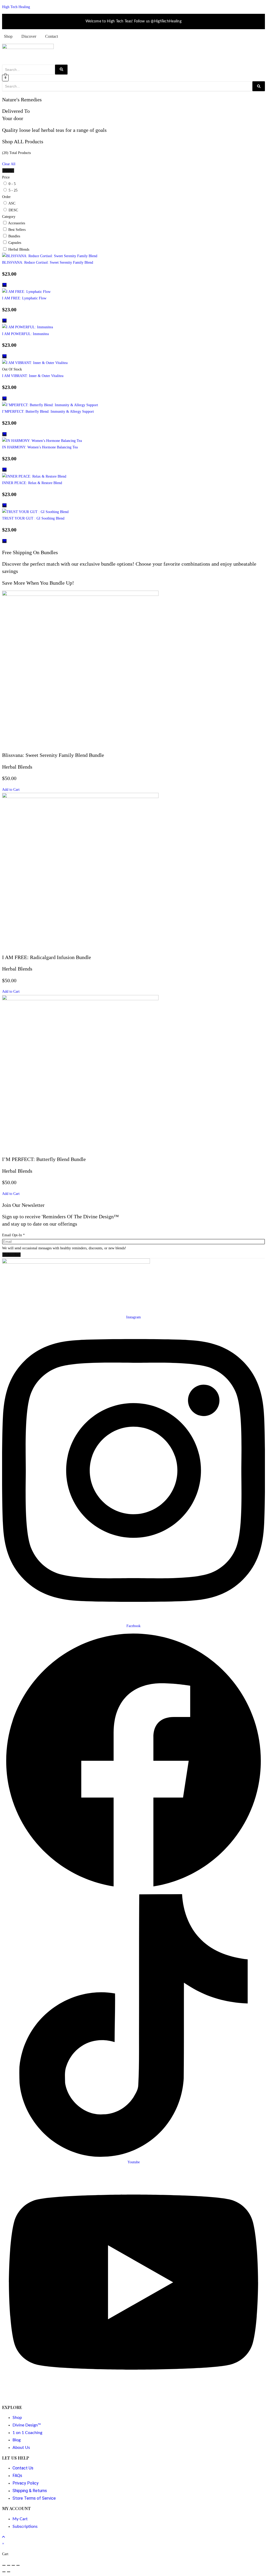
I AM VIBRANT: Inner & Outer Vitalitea (33, 376)
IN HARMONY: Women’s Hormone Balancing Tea (40, 447)
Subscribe (11, 1255)
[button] (11, 790)
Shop (8, 36)
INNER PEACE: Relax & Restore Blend (32, 483)
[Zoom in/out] (4, 2565)
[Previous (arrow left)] (4, 2572)
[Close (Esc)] (18, 2565)
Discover (29, 36)
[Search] (61, 70)
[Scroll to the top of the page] (4, 2537)
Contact (51, 36)
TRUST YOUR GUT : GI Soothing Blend (33, 518)
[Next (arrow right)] (9, 2572)
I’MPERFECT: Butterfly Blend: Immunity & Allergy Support (48, 412)
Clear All (9, 164)
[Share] (13, 2565)
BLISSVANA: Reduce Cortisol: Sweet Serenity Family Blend (48, 262)
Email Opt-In (13, 1235)
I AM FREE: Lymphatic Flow (24, 298)
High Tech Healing (16, 7)
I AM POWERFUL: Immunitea (25, 334)
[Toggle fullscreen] (9, 2565)
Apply (8, 171)
